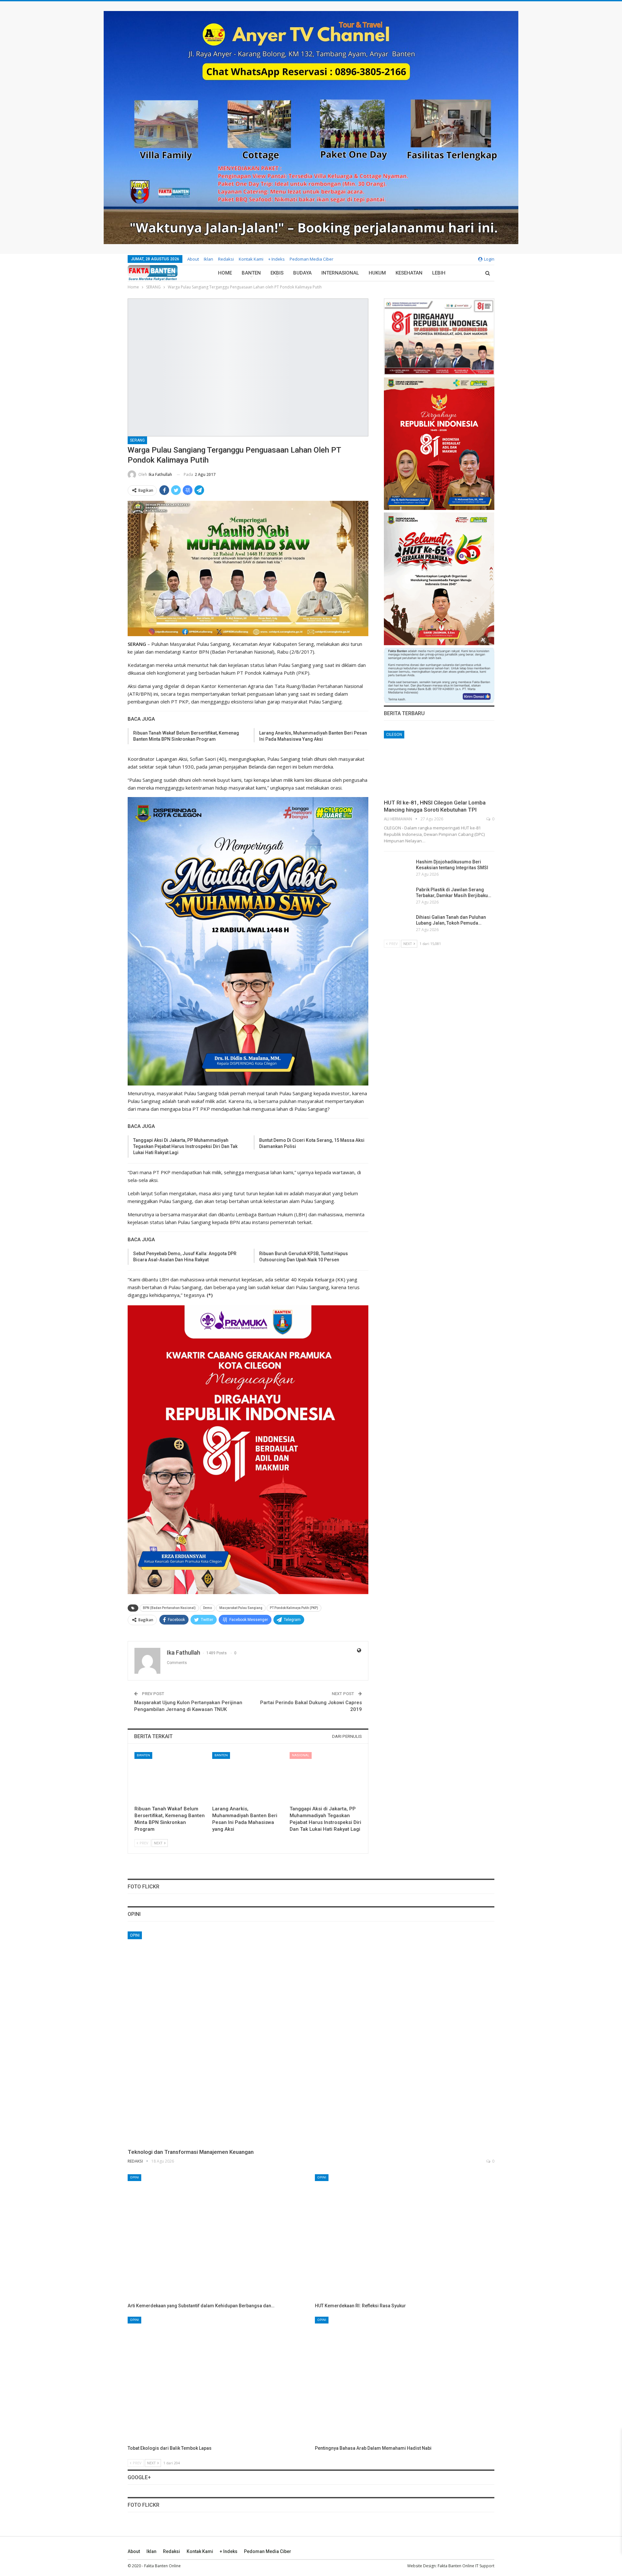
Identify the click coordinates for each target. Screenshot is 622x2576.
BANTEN (251, 273)
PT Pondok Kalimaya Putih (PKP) (294, 1608)
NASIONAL (301, 1755)
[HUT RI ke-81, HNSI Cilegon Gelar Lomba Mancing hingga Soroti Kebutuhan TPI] (439, 763)
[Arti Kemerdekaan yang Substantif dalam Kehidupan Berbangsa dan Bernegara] (217, 2237)
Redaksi (226, 259)
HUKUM (377, 273)
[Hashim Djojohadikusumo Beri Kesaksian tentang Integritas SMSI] (398, 869)
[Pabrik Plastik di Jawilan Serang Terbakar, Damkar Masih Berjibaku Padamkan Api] (398, 897)
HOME (225, 273)
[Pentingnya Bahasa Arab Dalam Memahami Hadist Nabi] (405, 2379)
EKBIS (277, 273)
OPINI (135, 1935)
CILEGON (394, 735)
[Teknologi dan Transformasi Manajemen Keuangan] (311, 2038)
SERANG (137, 440)
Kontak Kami (251, 259)
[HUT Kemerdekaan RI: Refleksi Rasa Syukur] (405, 2237)
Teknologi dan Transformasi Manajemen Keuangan (191, 2152)
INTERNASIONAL (340, 273)
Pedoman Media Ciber (311, 259)
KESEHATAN (409, 273)
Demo (207, 1608)
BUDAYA (302, 273)
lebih (439, 273)
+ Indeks (276, 259)
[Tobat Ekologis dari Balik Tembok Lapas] (217, 2379)
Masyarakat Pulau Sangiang (241, 1608)
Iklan (208, 259)
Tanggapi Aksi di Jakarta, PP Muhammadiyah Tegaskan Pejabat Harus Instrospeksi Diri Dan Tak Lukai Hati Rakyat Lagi (185, 1146)
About (193, 259)
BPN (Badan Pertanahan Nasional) (169, 1608)
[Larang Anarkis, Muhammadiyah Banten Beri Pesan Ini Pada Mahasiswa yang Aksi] (248, 1777)
